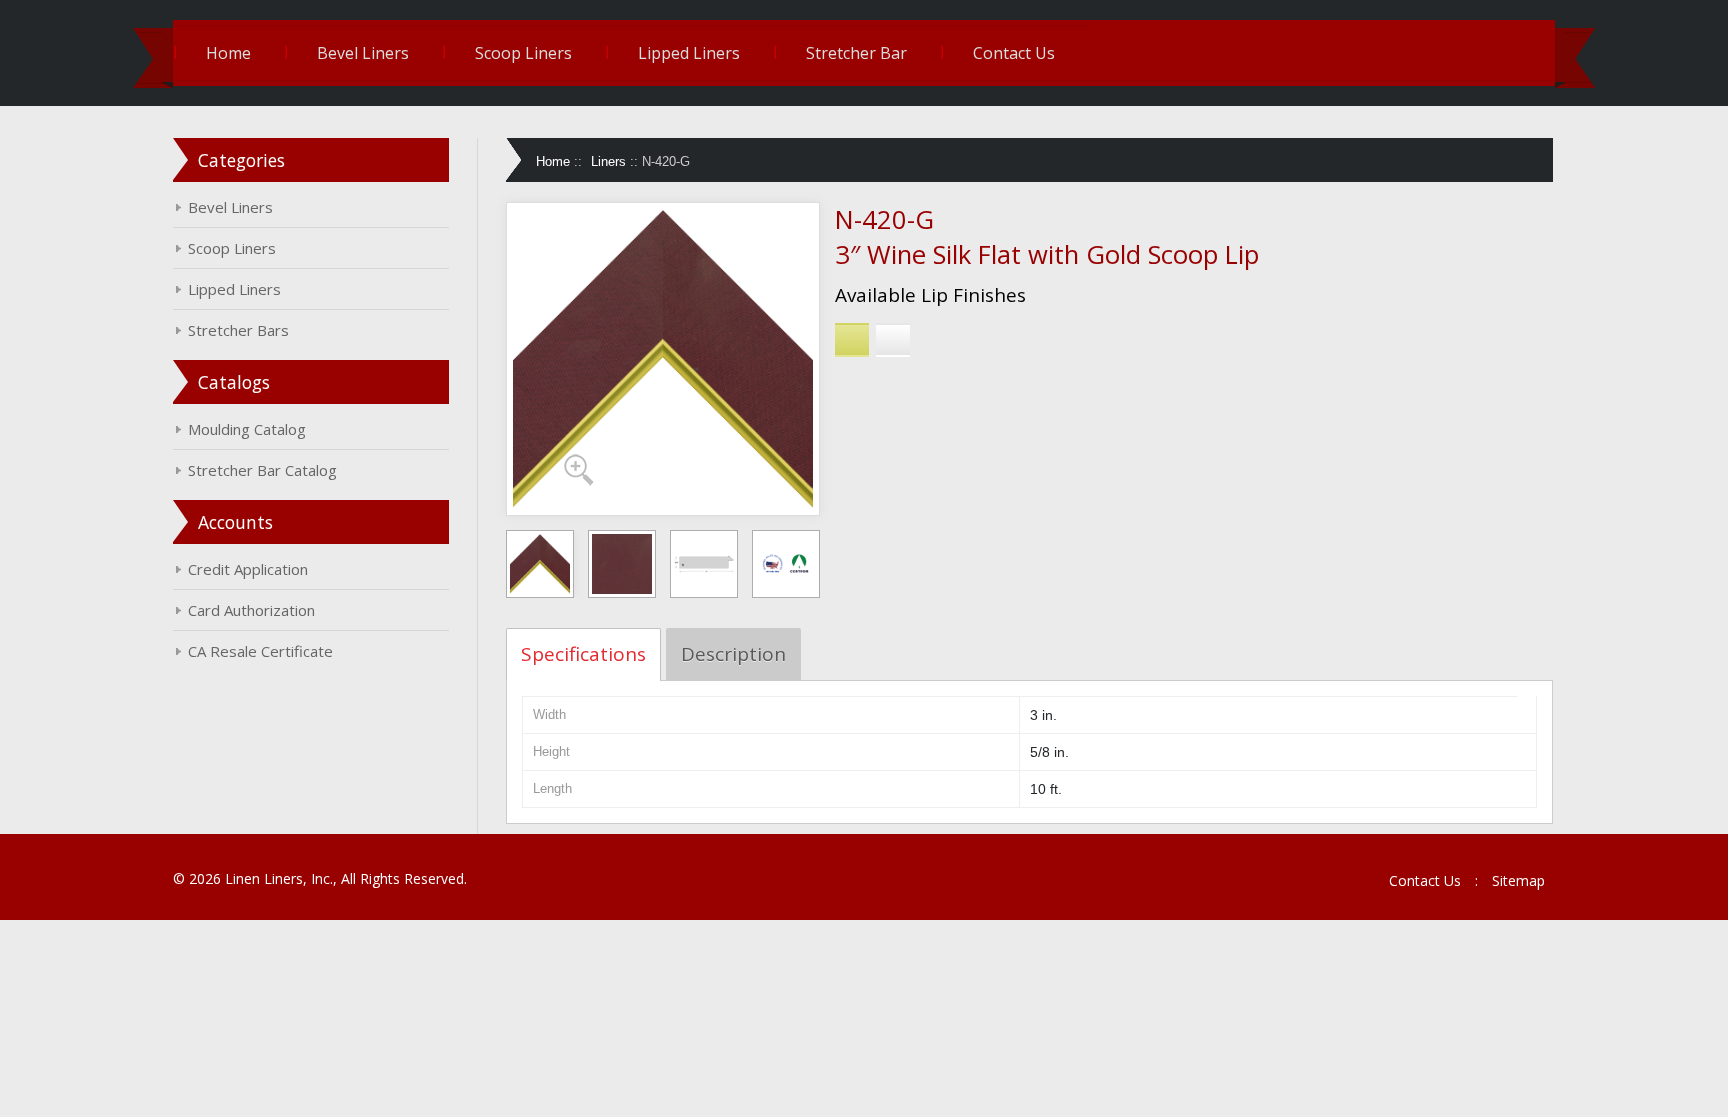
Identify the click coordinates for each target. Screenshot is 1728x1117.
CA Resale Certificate (260, 651)
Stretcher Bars (238, 330)
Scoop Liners (523, 53)
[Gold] (852, 340)
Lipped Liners (689, 53)
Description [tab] (733, 654)
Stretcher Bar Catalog (262, 470)
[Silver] (893, 340)
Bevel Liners (363, 53)
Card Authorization (251, 610)
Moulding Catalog (247, 429)
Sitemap (1518, 880)
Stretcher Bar (856, 53)
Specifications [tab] (583, 654)
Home (228, 53)
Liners (608, 161)
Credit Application (248, 569)
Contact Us (1014, 53)
